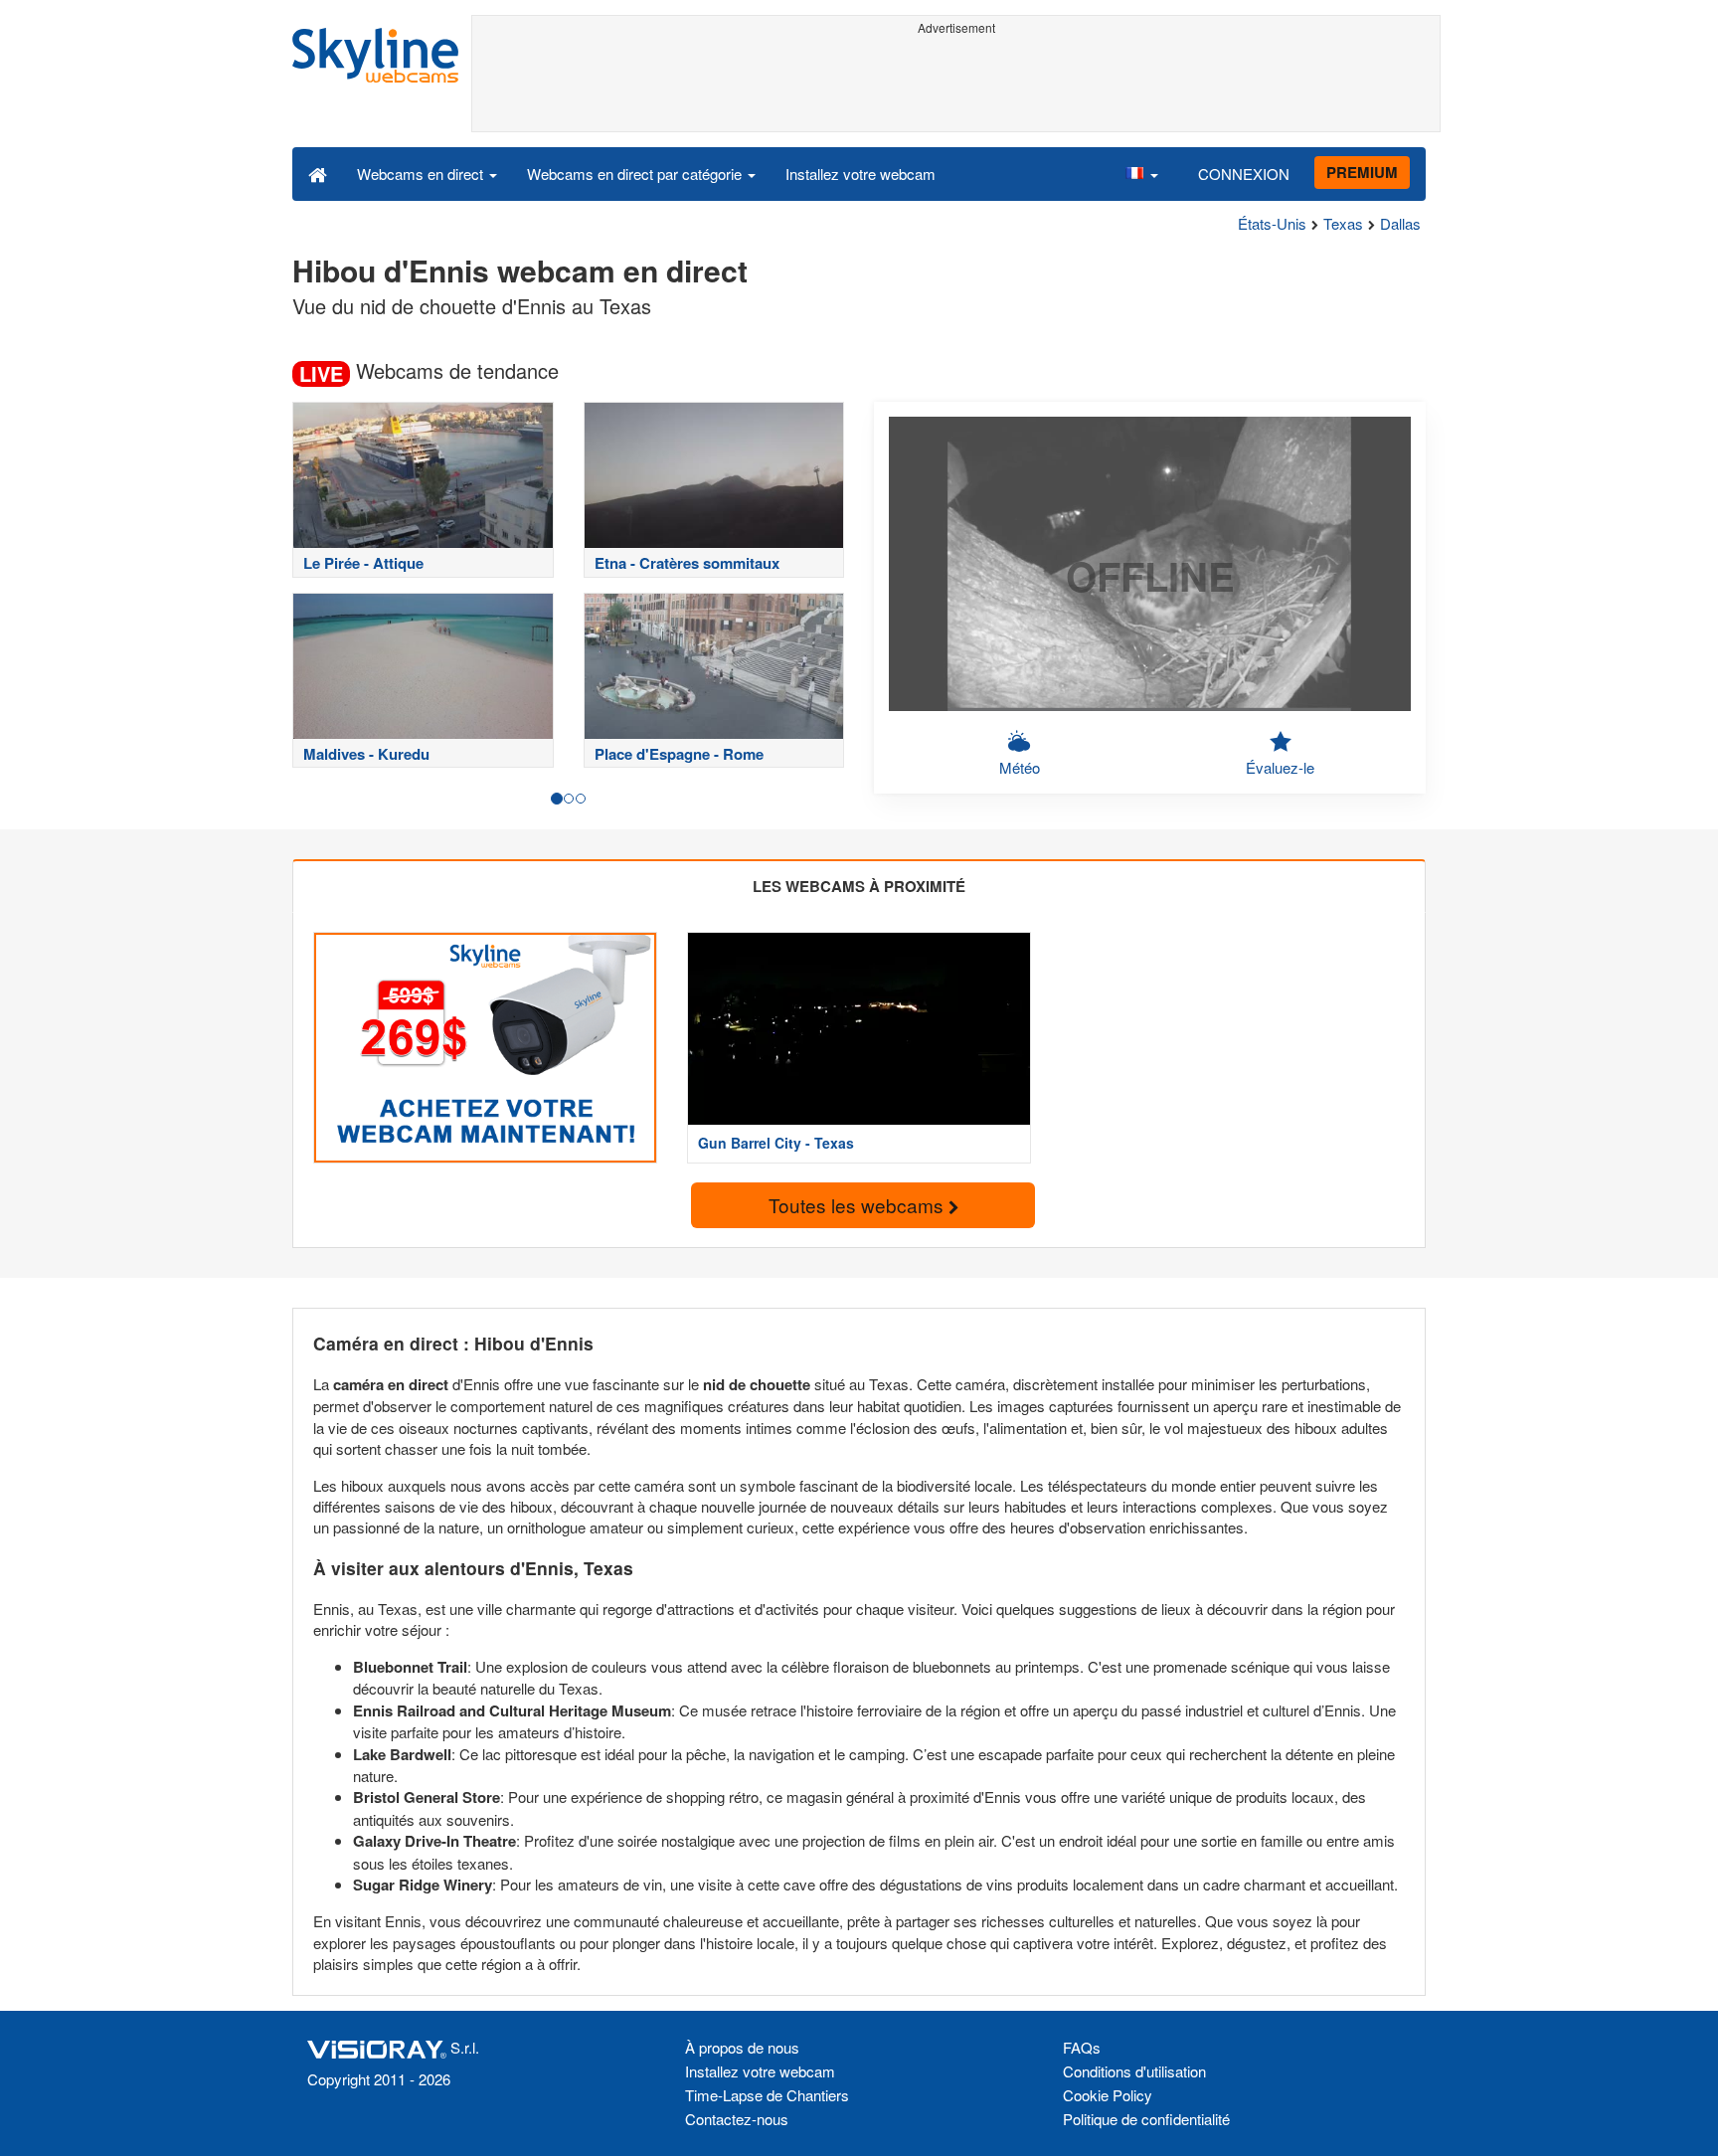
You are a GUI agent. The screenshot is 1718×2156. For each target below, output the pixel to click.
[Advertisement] (956, 87)
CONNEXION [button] (1244, 174)
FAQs (1082, 2047)
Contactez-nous (737, 2119)
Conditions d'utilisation (1134, 2071)
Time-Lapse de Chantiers (767, 2095)
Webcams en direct (422, 174)
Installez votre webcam (860, 174)
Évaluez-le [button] (1280, 767)
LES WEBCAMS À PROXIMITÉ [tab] (859, 886)
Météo (1020, 767)
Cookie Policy (1108, 2095)
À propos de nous (742, 2047)
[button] (1141, 173)
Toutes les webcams (859, 1205)
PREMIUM (1362, 172)
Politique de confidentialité (1146, 2119)
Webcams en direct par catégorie (636, 174)
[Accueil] (318, 173)
